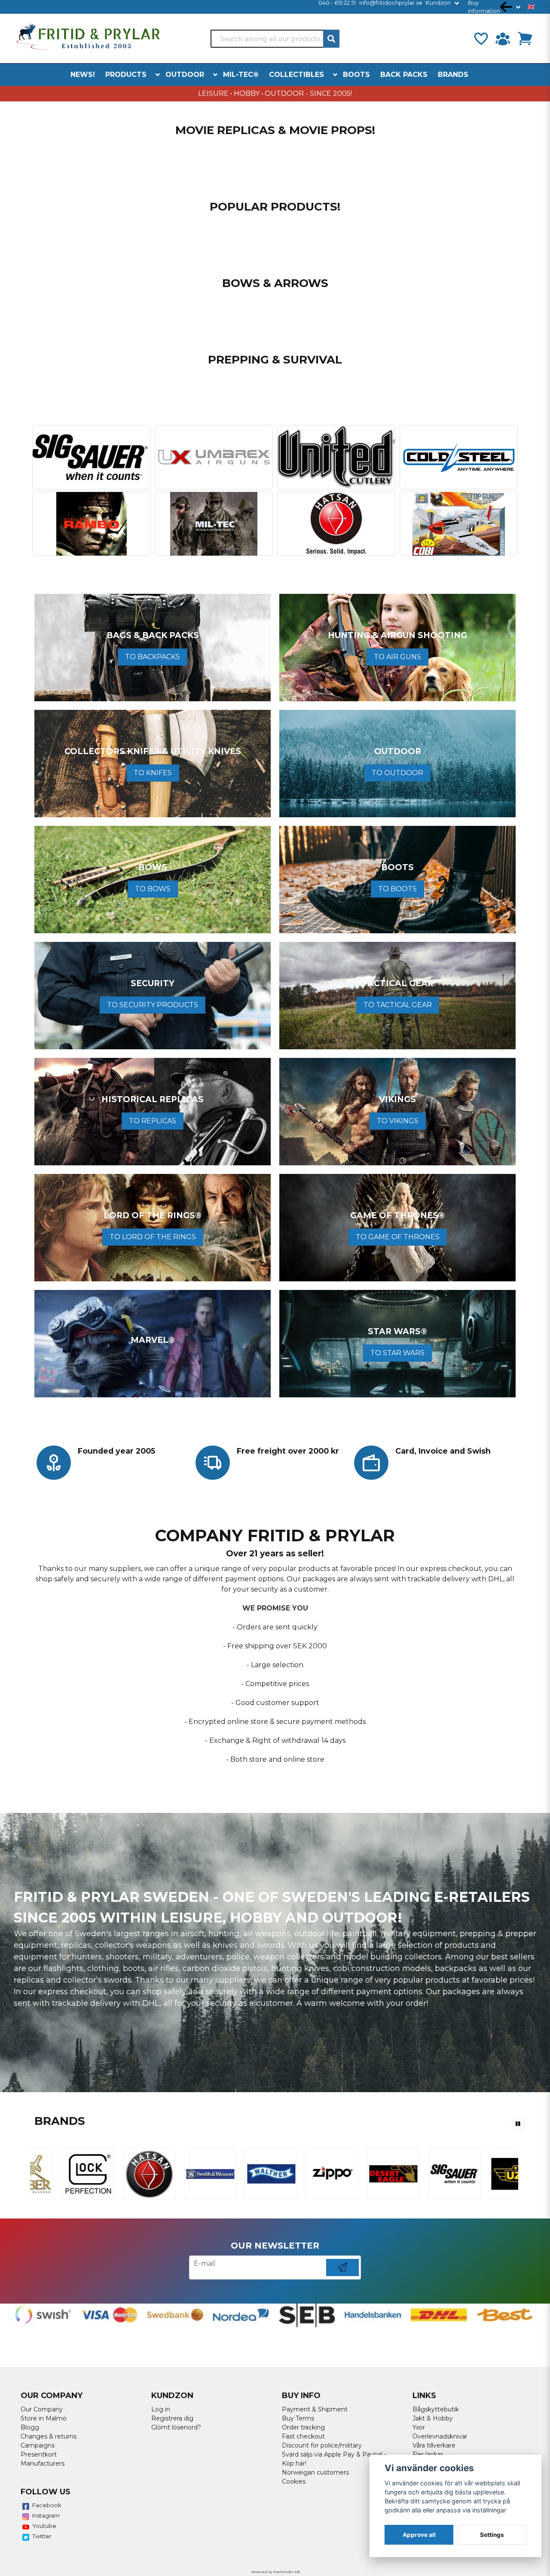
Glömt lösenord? (176, 2427)
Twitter (42, 2536)
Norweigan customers (315, 2472)
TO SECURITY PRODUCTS (153, 1005)
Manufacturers (43, 2463)
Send (342, 2276)
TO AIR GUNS (397, 657)
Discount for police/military (322, 2445)
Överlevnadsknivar (440, 2436)
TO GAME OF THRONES (398, 1237)
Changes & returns (49, 2436)
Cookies (294, 2481)
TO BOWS (153, 889)
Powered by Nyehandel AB (275, 2572)
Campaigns (38, 2445)
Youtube (44, 2526)
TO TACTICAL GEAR (398, 1005)
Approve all (419, 2535)
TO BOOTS (397, 889)
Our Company (42, 2409)
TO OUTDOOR (397, 773)
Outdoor (185, 75)
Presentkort (39, 2454)
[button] (531, 7)
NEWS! (83, 75)
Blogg (30, 2427)
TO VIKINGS (398, 1121)
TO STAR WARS (397, 1353)
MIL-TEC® (241, 75)
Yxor (419, 2427)
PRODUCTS (126, 75)
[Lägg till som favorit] (480, 39)
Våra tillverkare (434, 2445)
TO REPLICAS (153, 1121)
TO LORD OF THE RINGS (153, 1237)
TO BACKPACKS (153, 657)
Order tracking (303, 2427)
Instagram (46, 2515)
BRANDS (453, 75)
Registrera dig (172, 2418)
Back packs (404, 75)
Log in (161, 2409)
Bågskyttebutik (436, 2409)
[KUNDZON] (503, 39)
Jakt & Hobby (433, 2418)
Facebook (47, 2505)
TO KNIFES (153, 773)
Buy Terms (298, 2418)
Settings (492, 2535)
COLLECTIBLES (296, 75)
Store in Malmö (44, 2418)
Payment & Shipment (315, 2409)
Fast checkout (303, 2436)
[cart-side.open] (525, 39)
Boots (356, 75)
